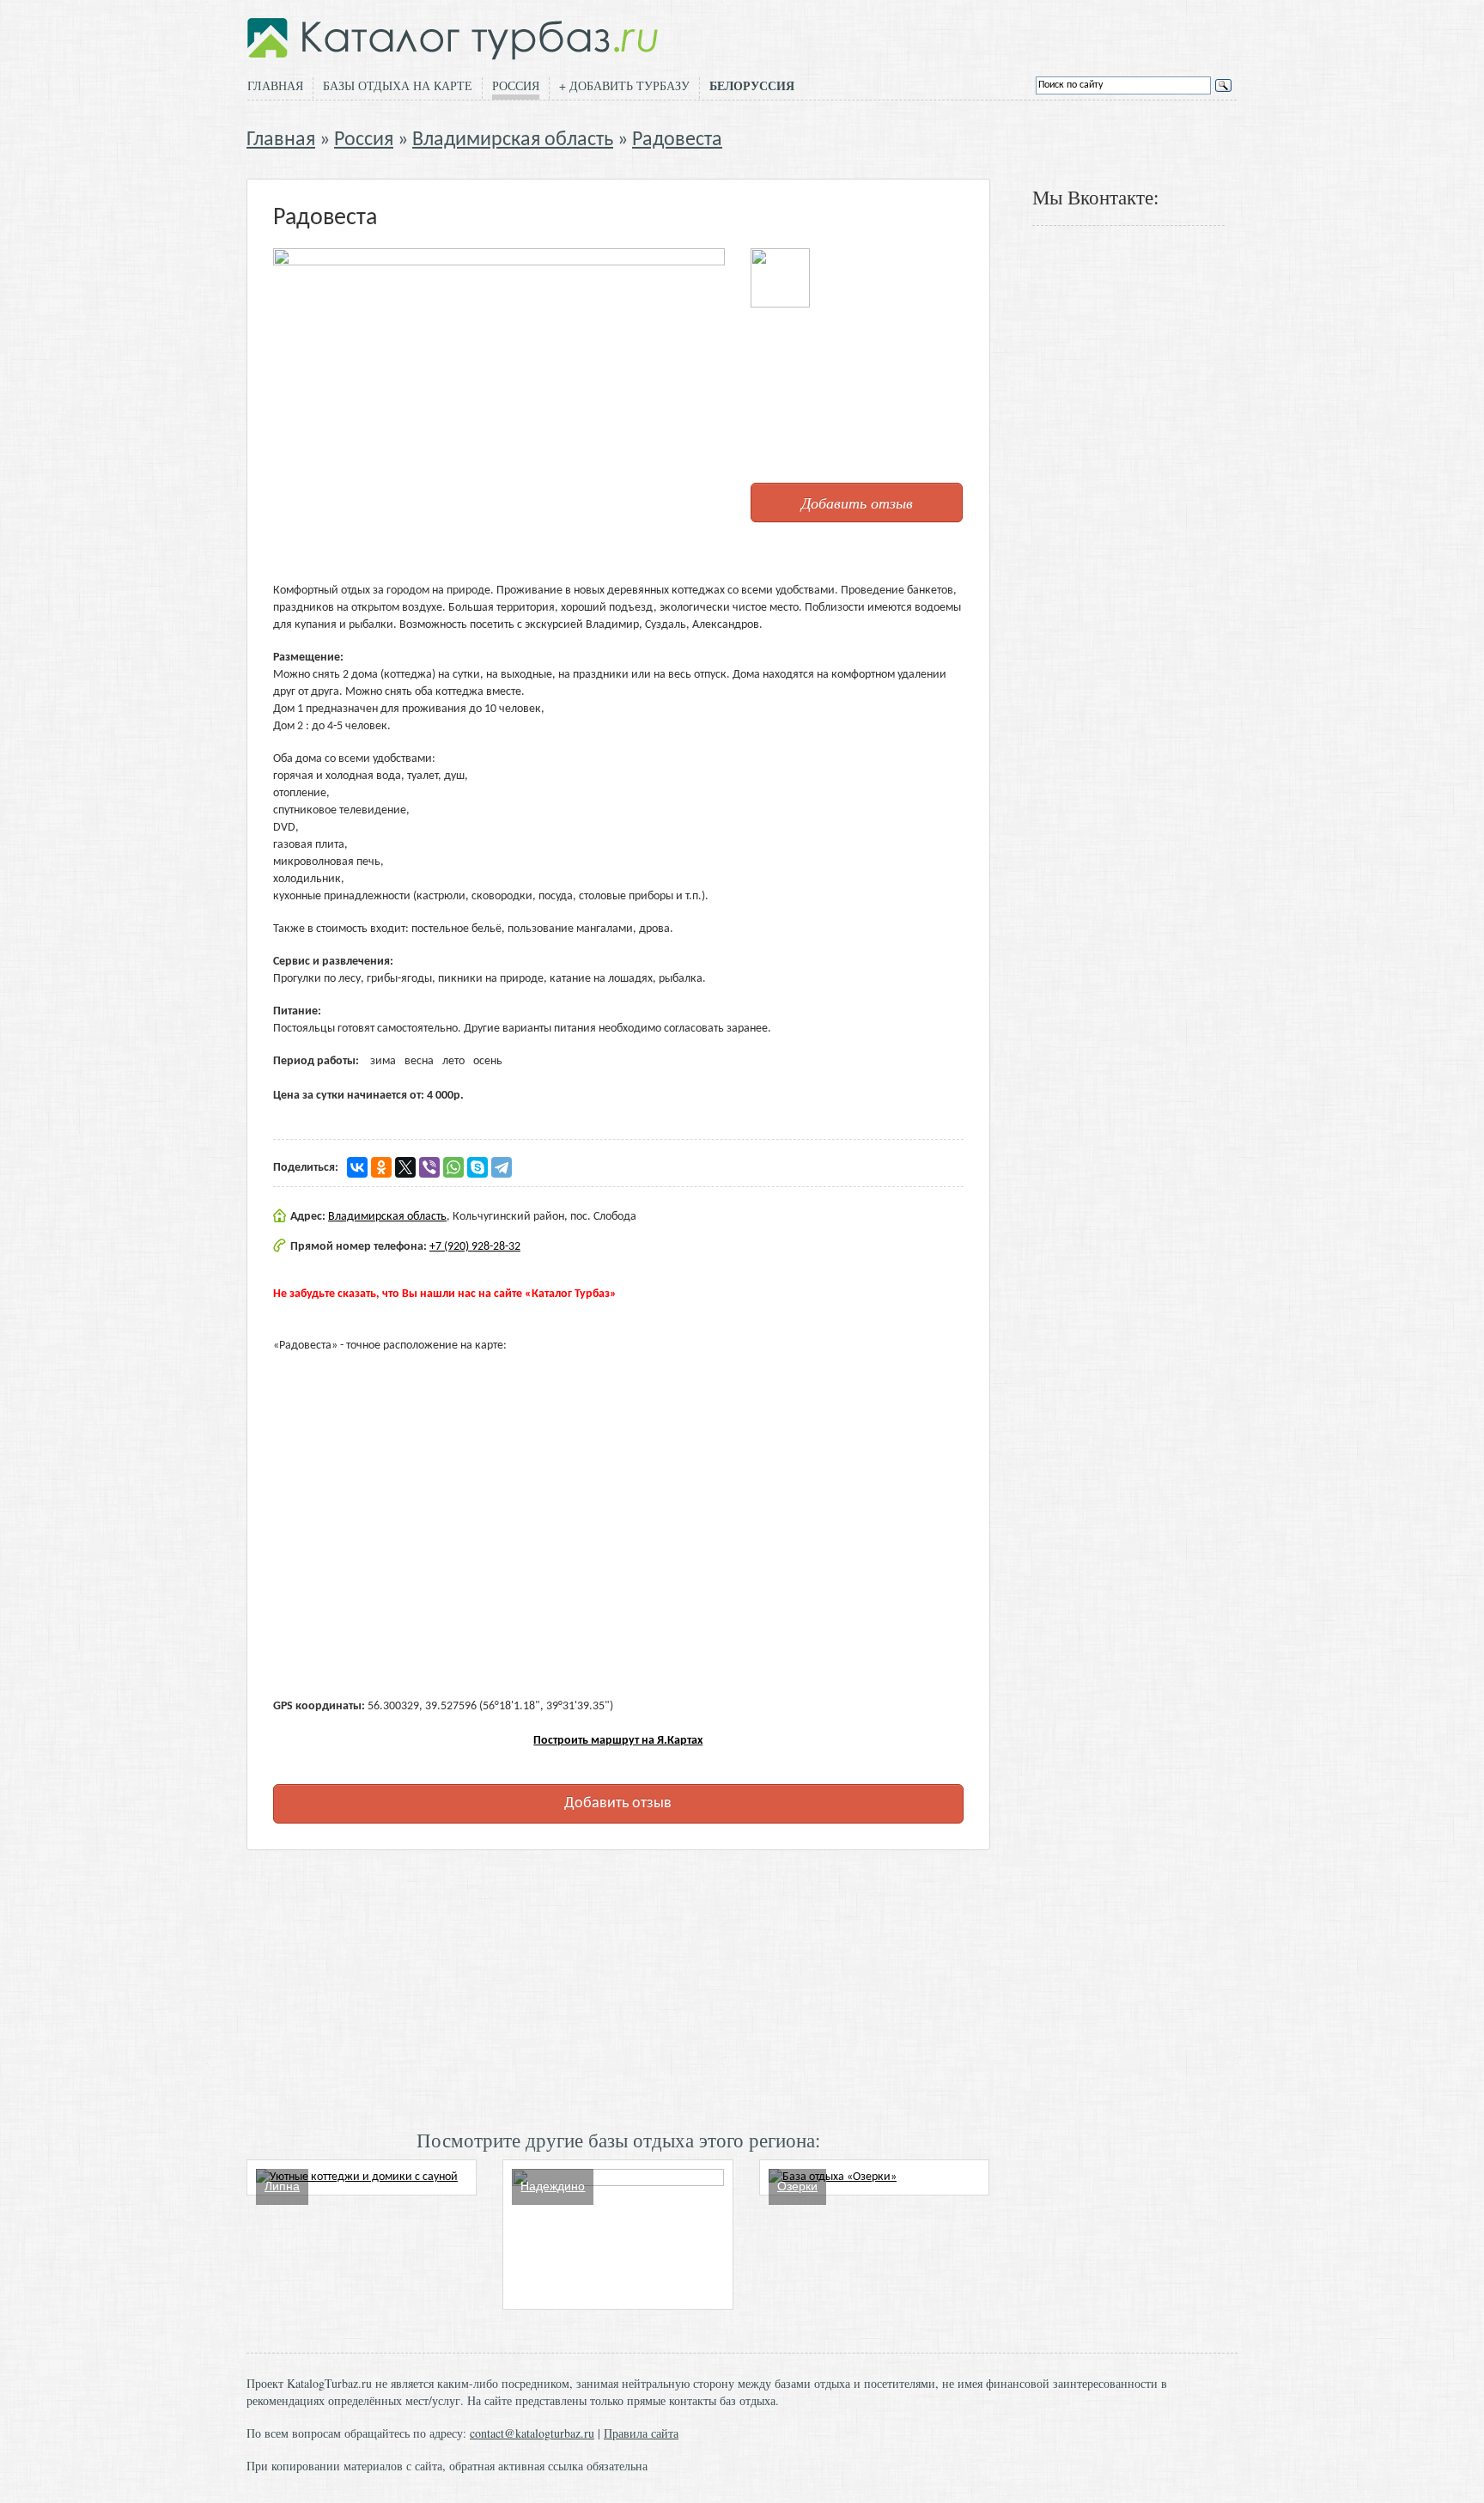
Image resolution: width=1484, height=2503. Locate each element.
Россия (516, 85)
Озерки (797, 2186)
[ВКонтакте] (357, 1167)
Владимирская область (513, 140)
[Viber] (429, 1167)
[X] (405, 1167)
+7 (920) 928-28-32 (475, 1247)
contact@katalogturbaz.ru (532, 2433)
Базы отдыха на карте (398, 85)
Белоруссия (752, 86)
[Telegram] (502, 1167)
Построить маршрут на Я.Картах (618, 1741)
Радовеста (677, 140)
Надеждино (553, 2186)
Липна (282, 2186)
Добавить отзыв (857, 502)
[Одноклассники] (381, 1167)
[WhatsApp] (453, 1167)
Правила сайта (641, 2433)
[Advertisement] (618, 1988)
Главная (275, 85)
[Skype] (477, 1167)
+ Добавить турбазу (624, 85)
